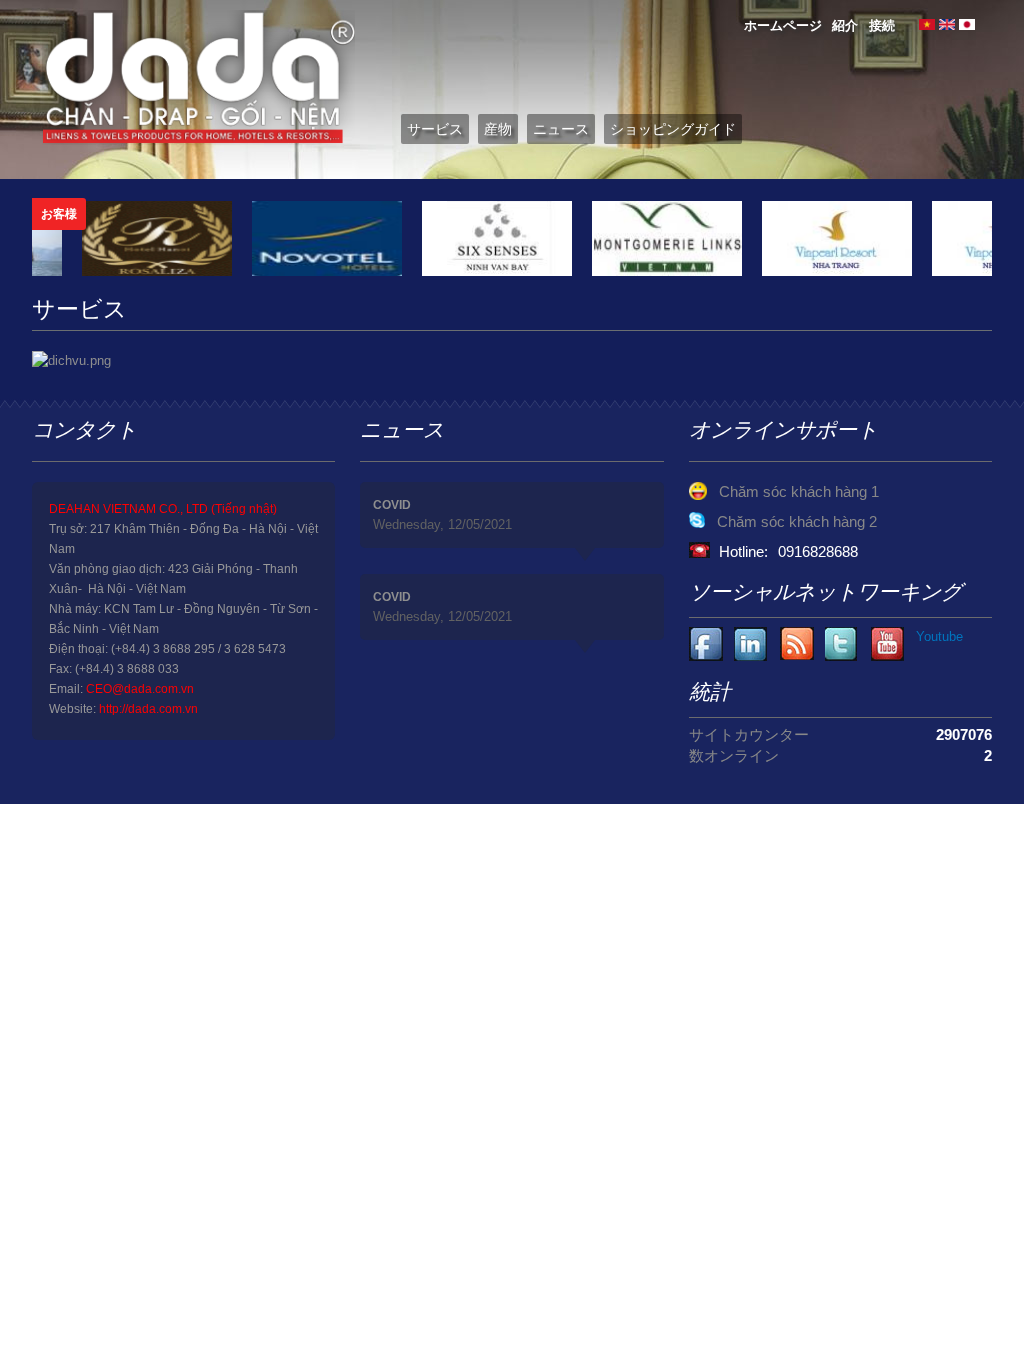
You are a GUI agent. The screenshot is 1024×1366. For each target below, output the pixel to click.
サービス (435, 129)
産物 (498, 129)
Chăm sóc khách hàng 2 (797, 521)
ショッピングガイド (673, 129)
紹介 (845, 25)
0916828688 (818, 551)
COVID (392, 505)
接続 (882, 25)
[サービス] (967, 25)
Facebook (706, 644)
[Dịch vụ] (927, 25)
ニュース (561, 129)
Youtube (751, 644)
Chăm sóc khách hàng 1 (799, 491)
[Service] (947, 25)
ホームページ (783, 25)
